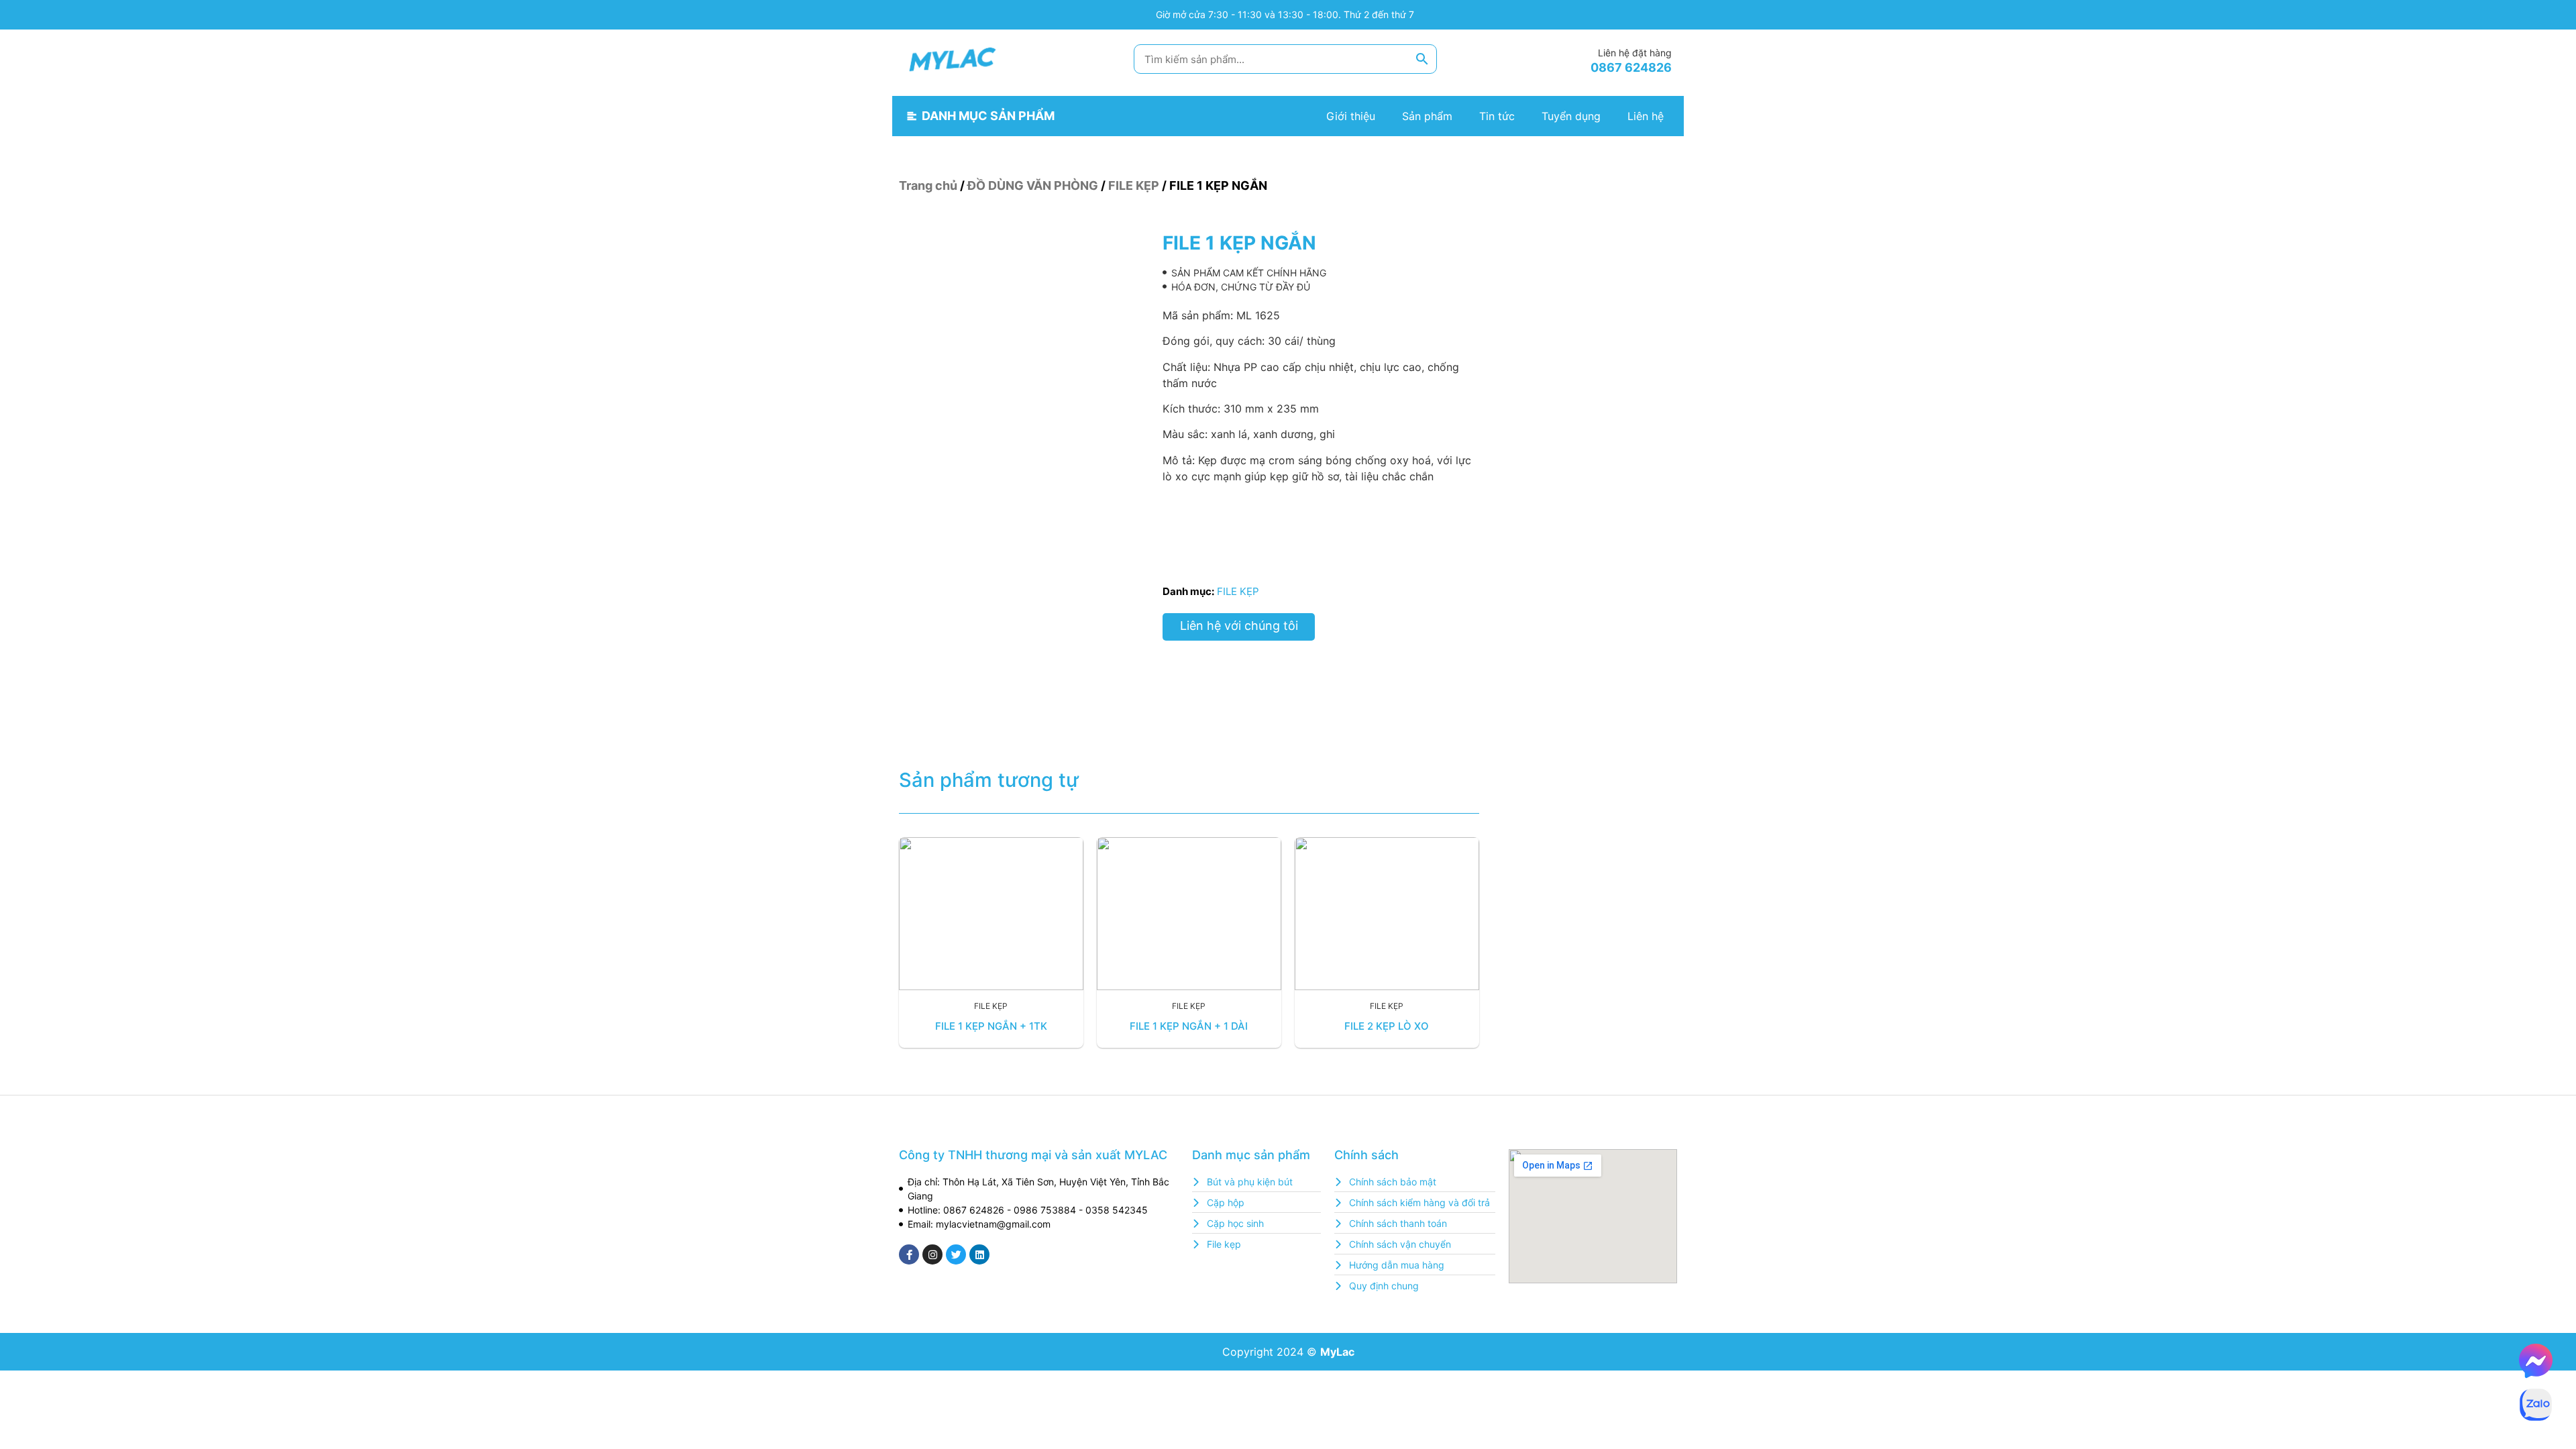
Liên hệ (1646, 116)
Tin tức (1497, 116)
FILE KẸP (1134, 185)
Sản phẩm (1427, 116)
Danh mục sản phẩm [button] (988, 116)
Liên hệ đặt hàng (1635, 53)
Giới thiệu (1351, 116)
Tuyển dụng (1571, 116)
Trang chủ (928, 185)
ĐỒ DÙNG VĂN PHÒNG (1033, 185)
